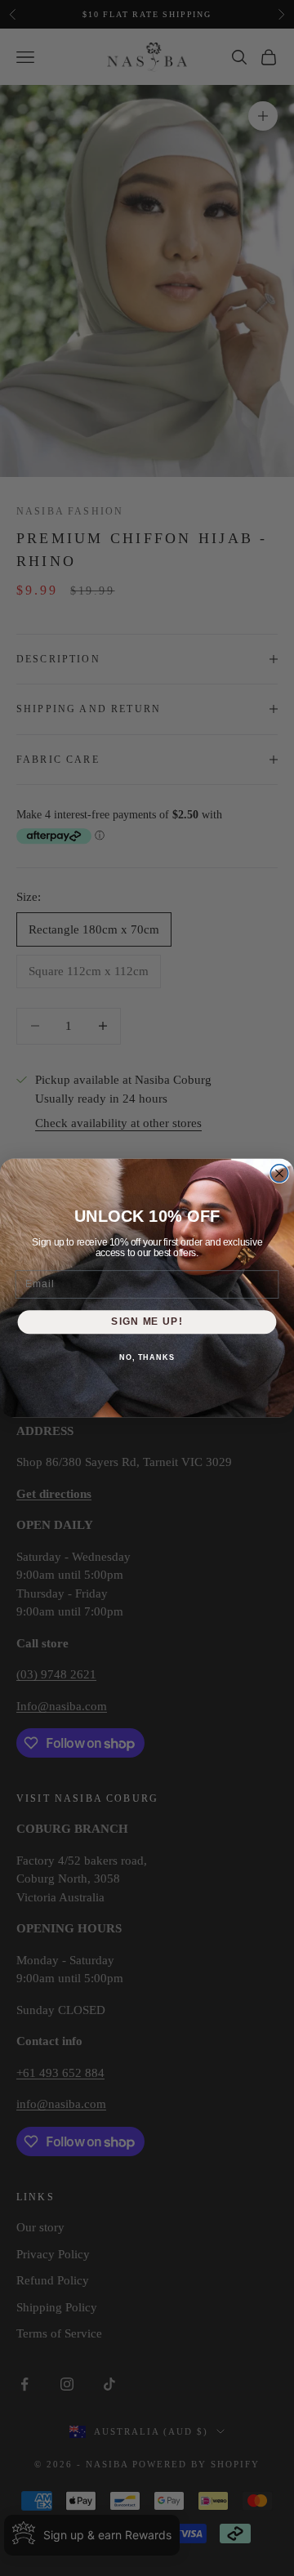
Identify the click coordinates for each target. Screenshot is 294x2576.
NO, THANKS (147, 1357)
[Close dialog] (279, 1174)
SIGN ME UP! (147, 1321)
